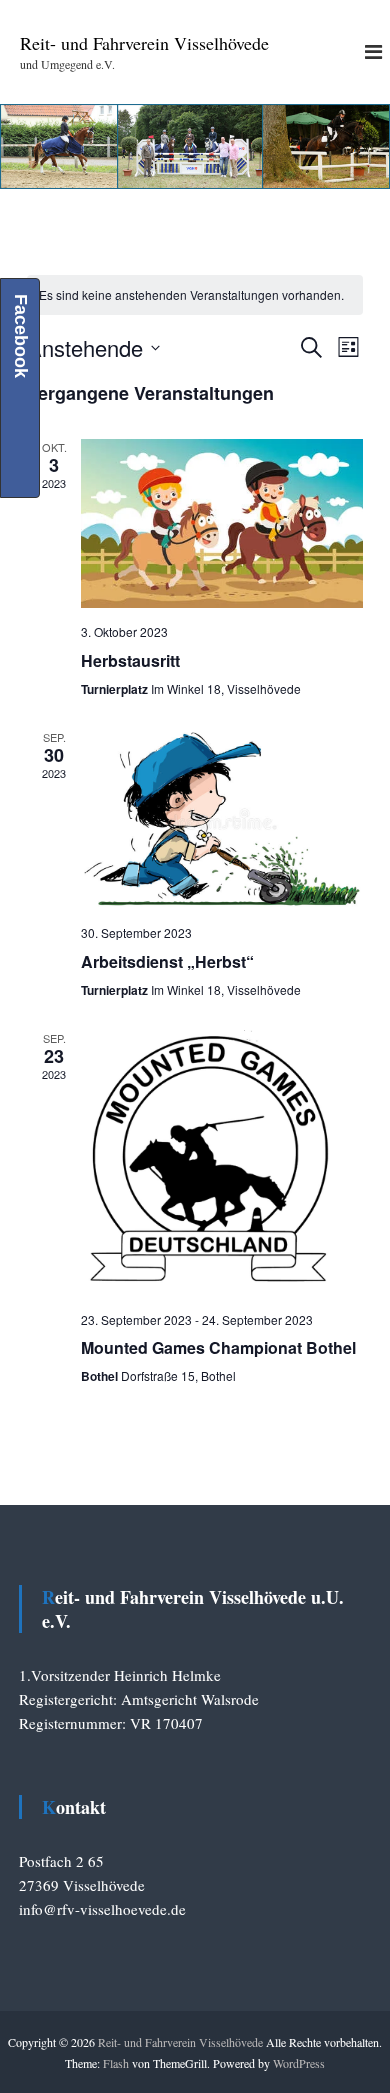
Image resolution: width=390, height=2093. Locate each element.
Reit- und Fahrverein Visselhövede (144, 43)
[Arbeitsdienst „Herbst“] (221, 819)
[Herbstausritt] (221, 523)
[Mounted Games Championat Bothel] (221, 1163)
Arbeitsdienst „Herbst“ (167, 961)
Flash (116, 2063)
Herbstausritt (130, 660)
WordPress (299, 2063)
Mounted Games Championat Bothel (218, 1347)
